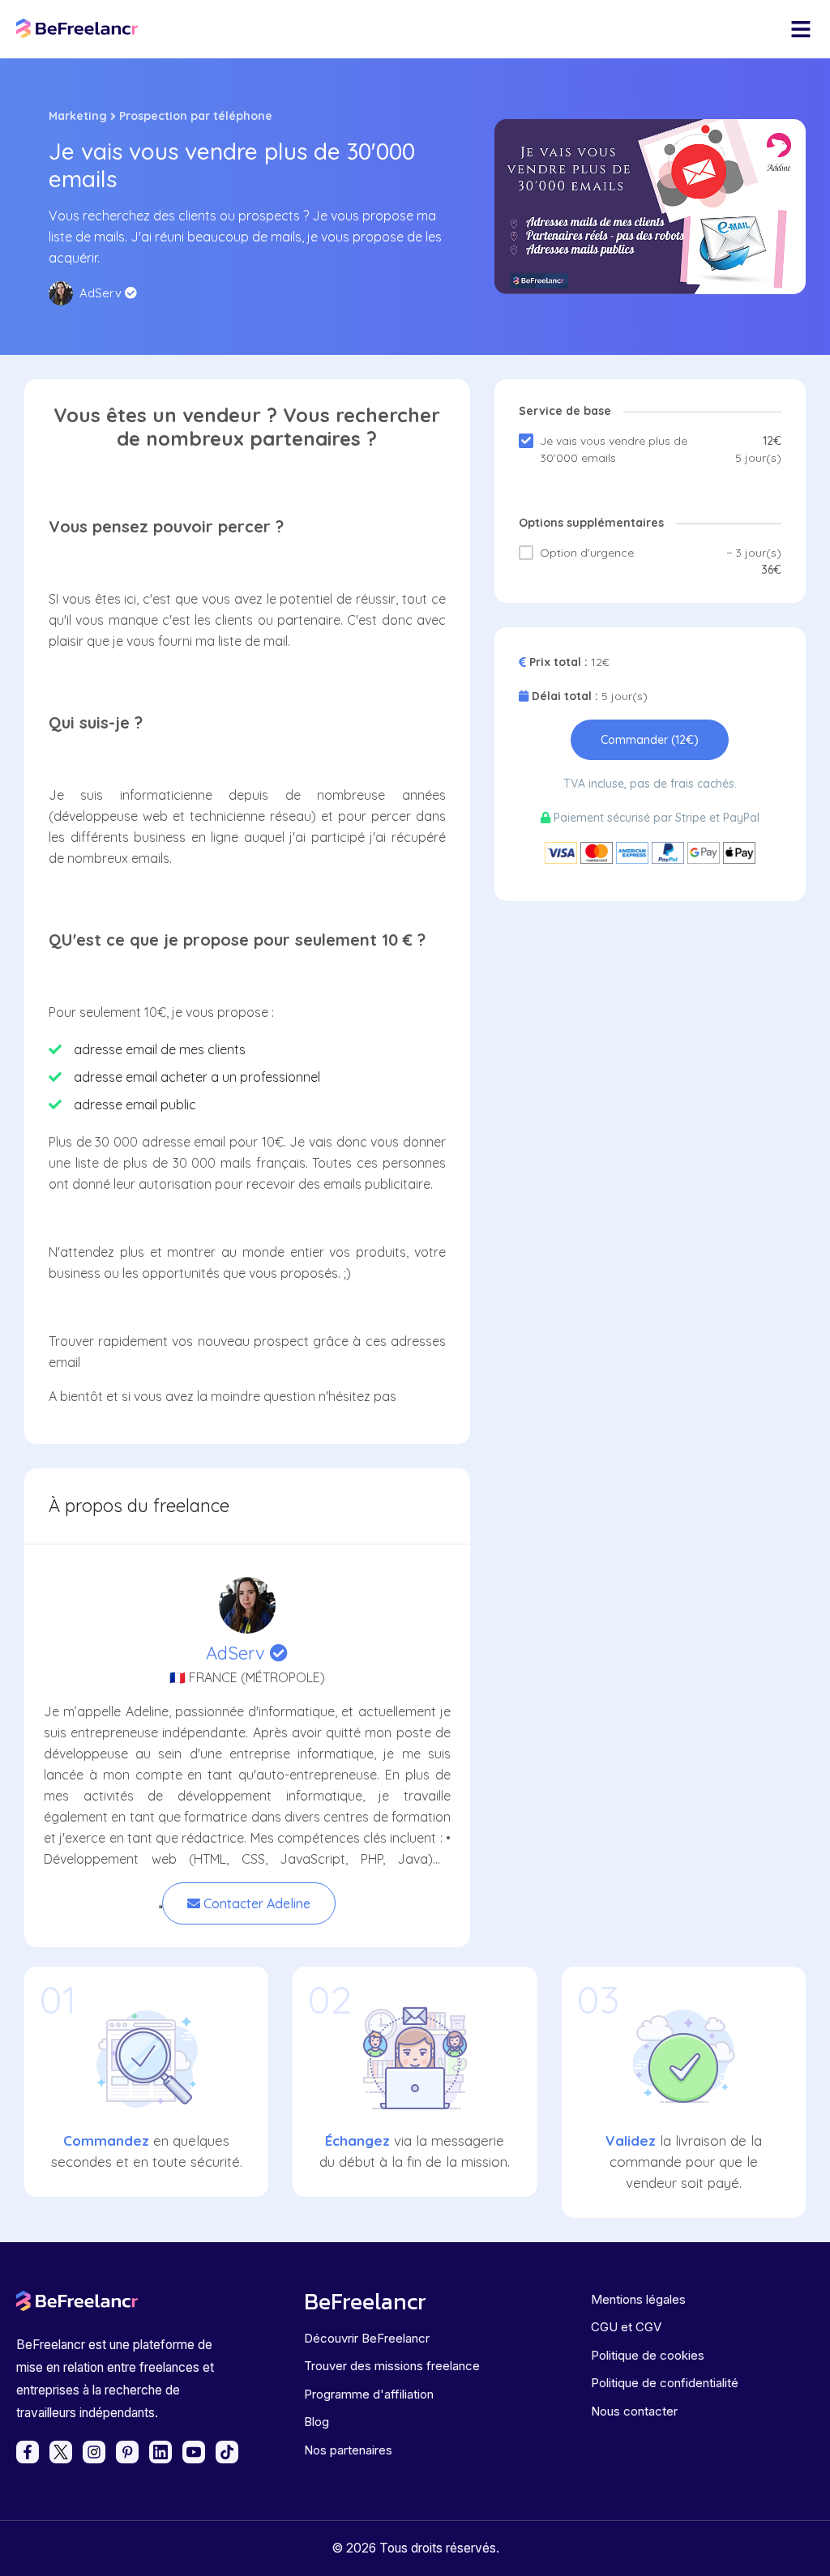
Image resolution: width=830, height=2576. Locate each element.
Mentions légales (638, 2299)
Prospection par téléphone (196, 116)
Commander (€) (650, 740)
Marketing (78, 116)
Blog (317, 2422)
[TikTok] (227, 2452)
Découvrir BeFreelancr (367, 2338)
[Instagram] (94, 2452)
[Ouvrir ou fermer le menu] (801, 29)
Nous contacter (634, 2411)
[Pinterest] (127, 2452)
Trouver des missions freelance (392, 2366)
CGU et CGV (626, 2327)
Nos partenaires (348, 2450)
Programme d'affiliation (369, 2394)
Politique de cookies (648, 2355)
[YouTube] (194, 2452)
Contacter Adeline (255, 1903)
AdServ (238, 1653)
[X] (61, 2452)
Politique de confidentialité (665, 2383)
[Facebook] (28, 2452)
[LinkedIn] (160, 2452)
